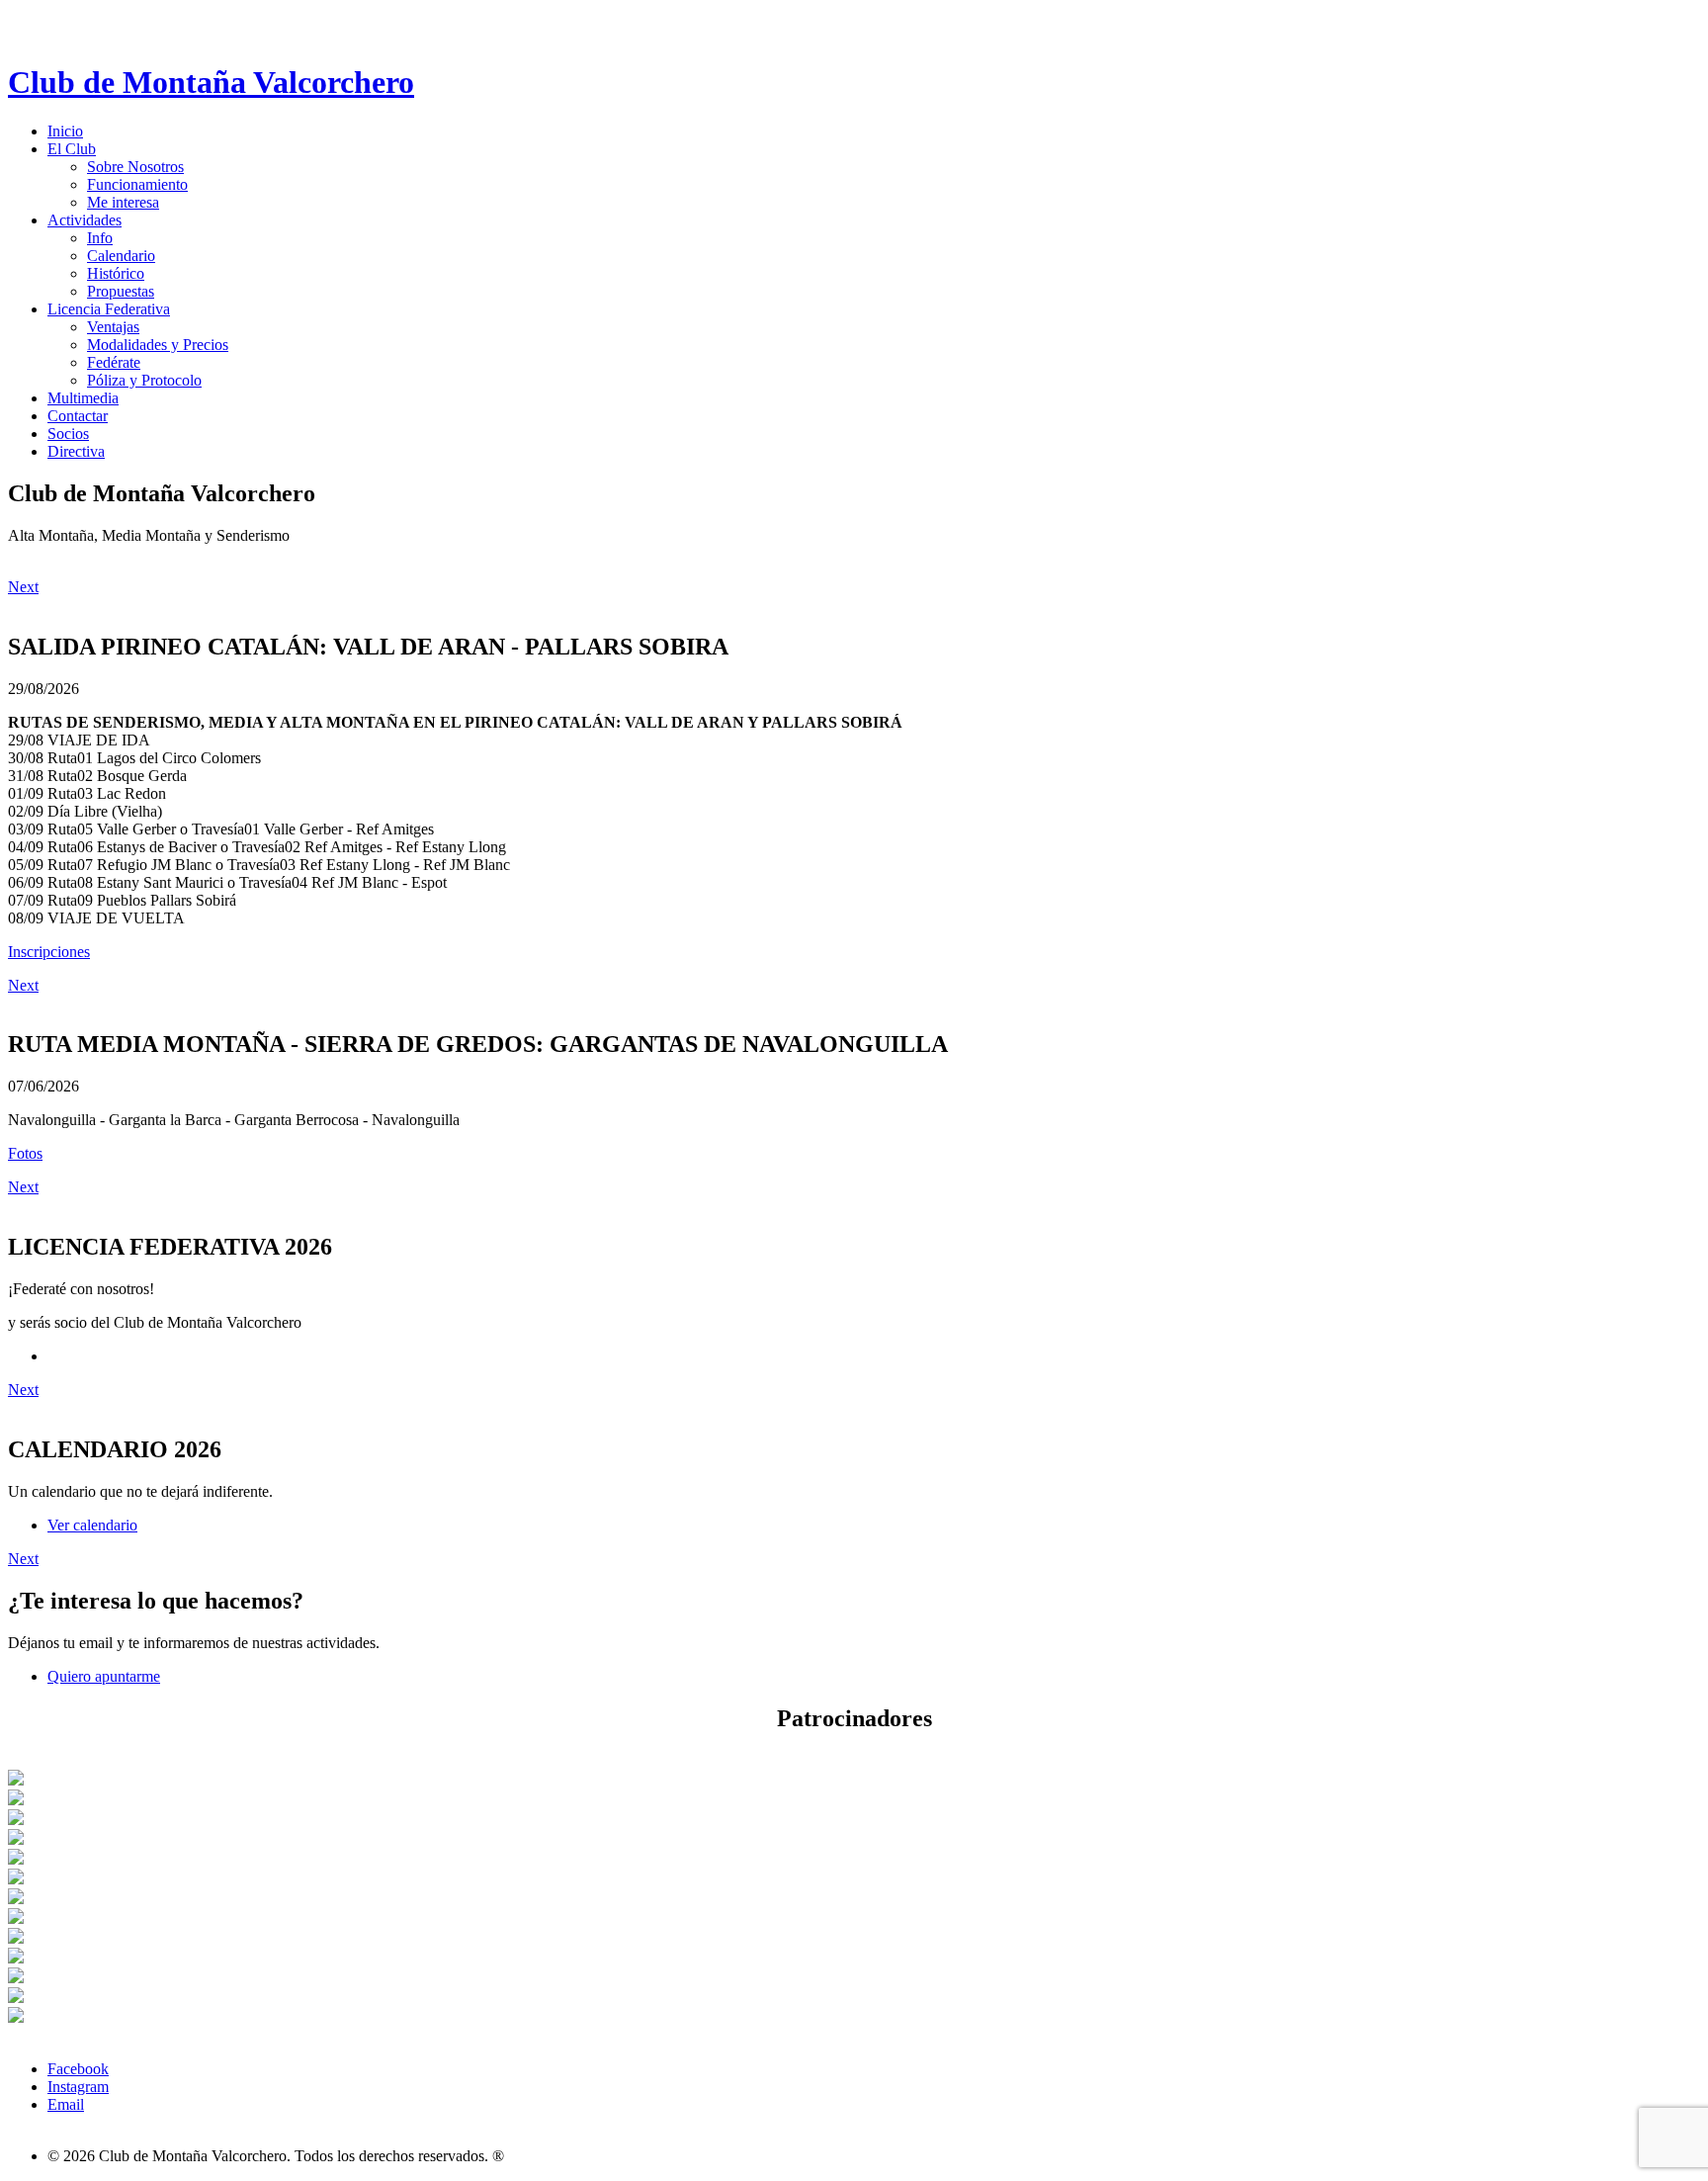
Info (100, 238)
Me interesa (123, 202)
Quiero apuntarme (104, 1676)
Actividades (85, 220)
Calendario (121, 256)
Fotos (25, 1153)
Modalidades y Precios (158, 345)
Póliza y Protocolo (144, 380)
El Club (72, 149)
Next (23, 587)
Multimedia (83, 398)
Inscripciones (49, 952)
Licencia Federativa (109, 309)
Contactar (78, 416)
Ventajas (113, 327)
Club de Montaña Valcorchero (211, 82)
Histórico (116, 273)
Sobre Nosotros (135, 167)
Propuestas (121, 291)
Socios (68, 434)
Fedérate (114, 362)
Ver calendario (92, 1525)
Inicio (65, 131)
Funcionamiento (137, 184)
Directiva (76, 451)
